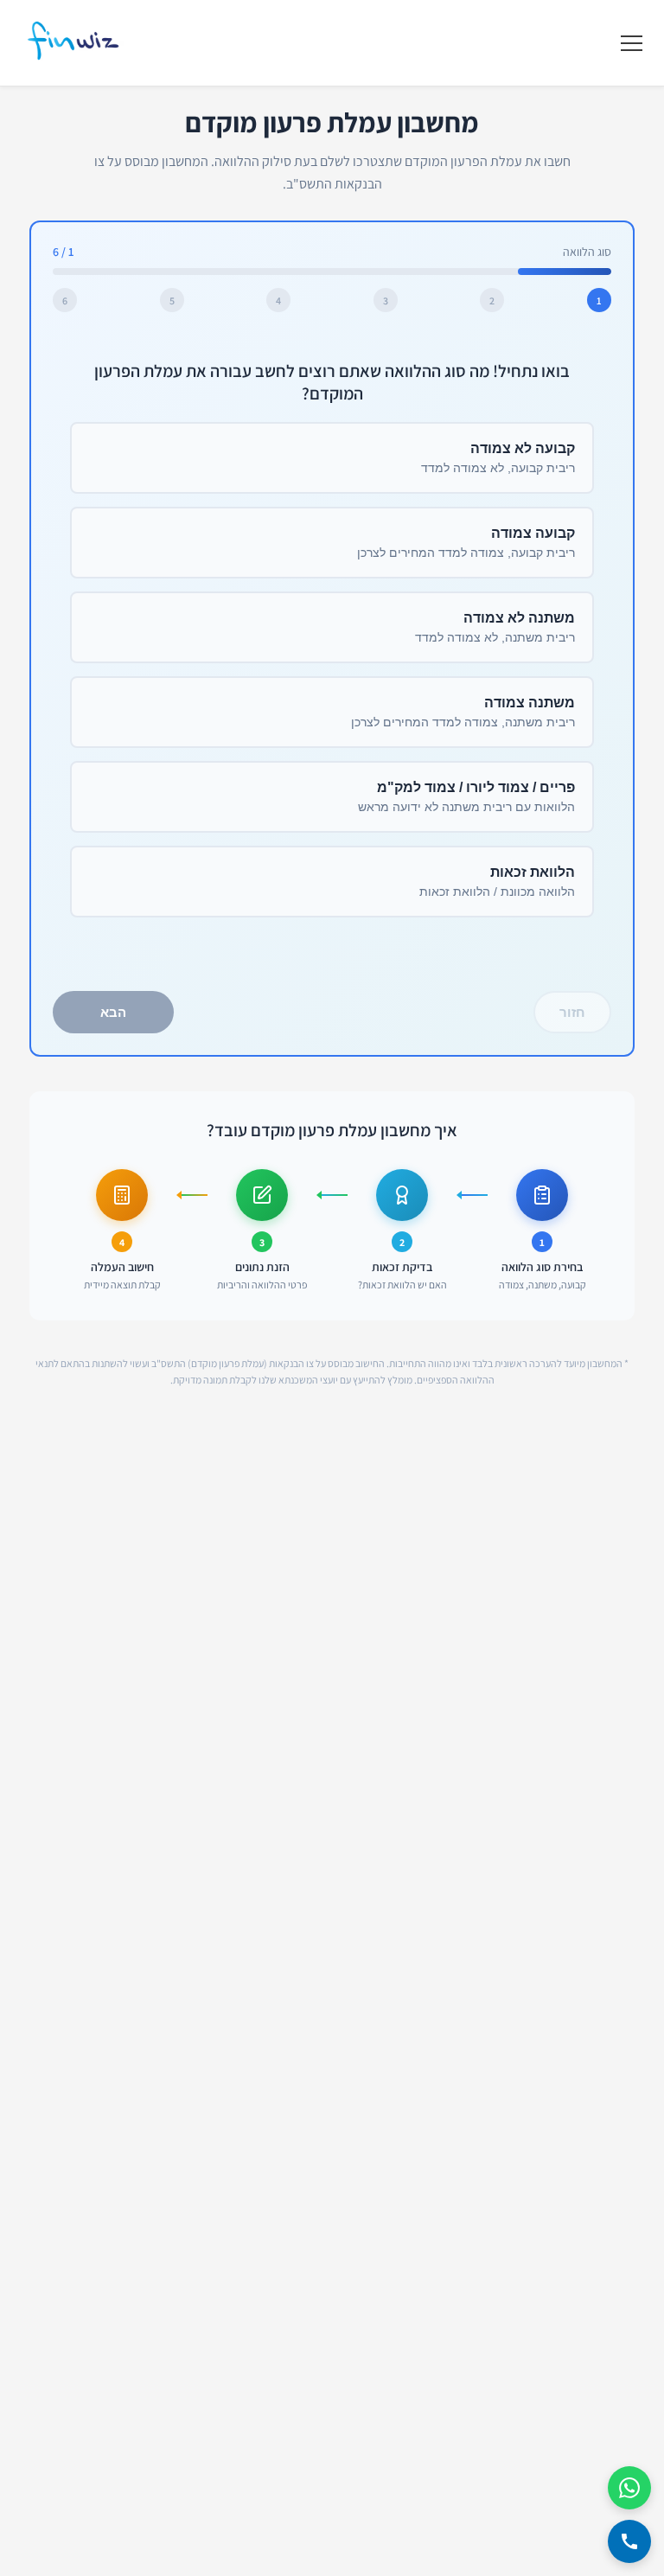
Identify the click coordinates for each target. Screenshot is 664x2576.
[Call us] (629, 2541)
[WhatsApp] (629, 2488)
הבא (113, 1012)
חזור (572, 1012)
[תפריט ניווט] (632, 43)
